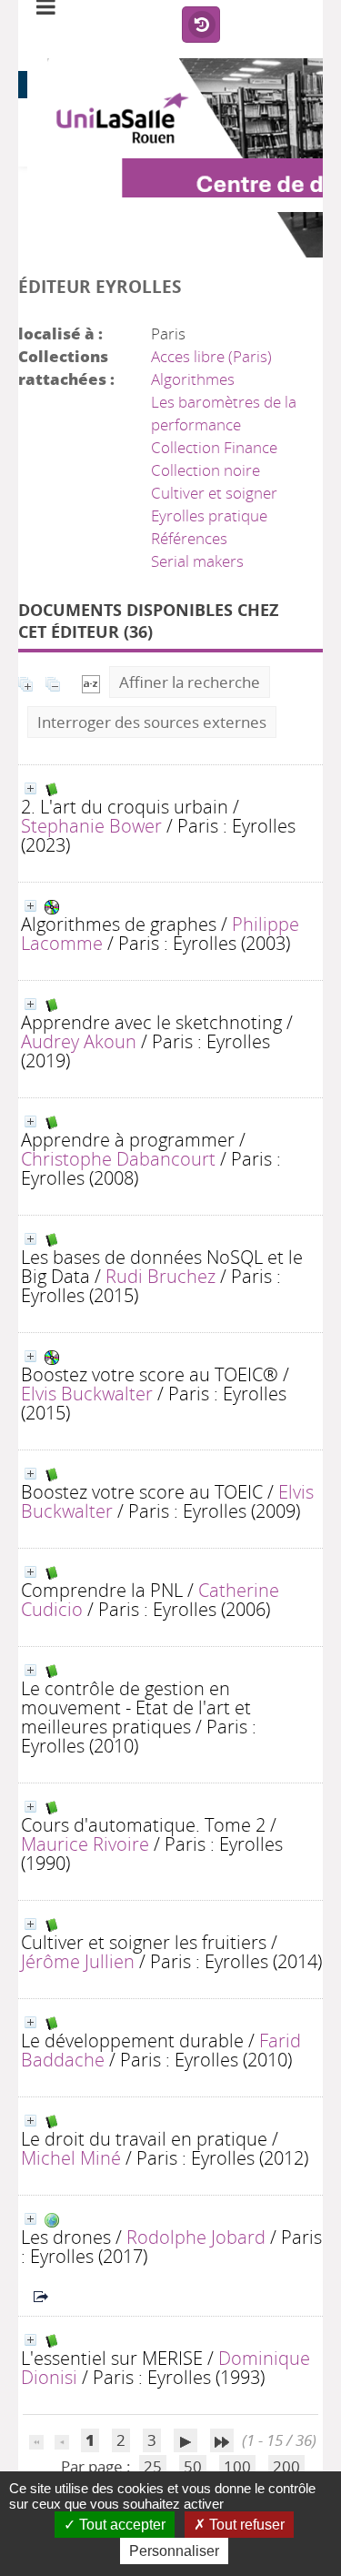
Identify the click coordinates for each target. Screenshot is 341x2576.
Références (189, 538)
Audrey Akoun (79, 1041)
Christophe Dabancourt (118, 1158)
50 (193, 2466)
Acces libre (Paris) (211, 356)
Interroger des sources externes (152, 722)
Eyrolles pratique (209, 515)
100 (237, 2466)
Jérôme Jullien (78, 1961)
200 (286, 2466)
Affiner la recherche (190, 682)
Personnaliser (174, 2551)
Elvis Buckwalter (87, 1393)
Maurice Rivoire (85, 1844)
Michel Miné (71, 2157)
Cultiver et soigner (214, 493)
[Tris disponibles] (91, 682)
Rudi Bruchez (160, 1276)
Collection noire (206, 470)
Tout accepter (120, 2525)
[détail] (30, 788)
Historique (201, 25)
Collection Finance (214, 447)
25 (153, 2466)
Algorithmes (193, 379)
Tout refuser (245, 2525)
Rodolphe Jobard (196, 2237)
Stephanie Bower (91, 825)
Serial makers (197, 561)
